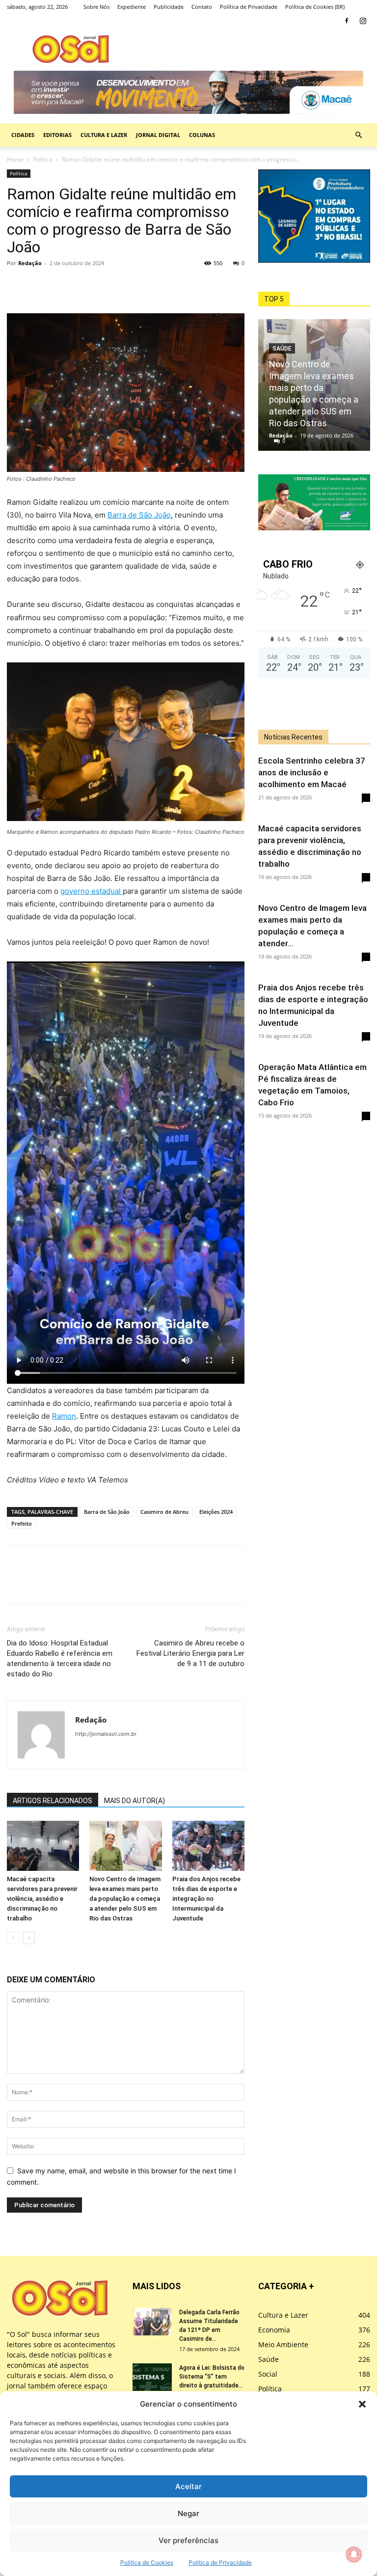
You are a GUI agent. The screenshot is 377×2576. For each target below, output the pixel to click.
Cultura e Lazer (104, 135)
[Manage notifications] (354, 2554)
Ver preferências (188, 2540)
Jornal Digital (158, 135)
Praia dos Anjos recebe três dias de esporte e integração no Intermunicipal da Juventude (206, 1899)
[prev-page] (13, 1938)
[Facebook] (347, 21)
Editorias (57, 135)
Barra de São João (139, 515)
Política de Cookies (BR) (315, 7)
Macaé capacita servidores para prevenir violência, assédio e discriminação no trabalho (42, 1899)
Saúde (282, 349)
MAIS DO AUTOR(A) (135, 1801)
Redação (30, 263)
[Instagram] (363, 21)
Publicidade (169, 7)
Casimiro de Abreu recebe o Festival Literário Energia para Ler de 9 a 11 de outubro (190, 1653)
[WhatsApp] (62, 285)
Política (43, 159)
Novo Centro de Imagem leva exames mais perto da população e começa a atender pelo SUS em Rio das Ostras (125, 1899)
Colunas (202, 135)
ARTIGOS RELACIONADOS (53, 1801)
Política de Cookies (147, 2562)
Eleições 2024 (216, 1512)
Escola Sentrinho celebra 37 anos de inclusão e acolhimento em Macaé (312, 772)
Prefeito (22, 1523)
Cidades (23, 135)
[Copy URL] (84, 285)
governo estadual (92, 891)
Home (15, 159)
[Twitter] (39, 285)
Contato (202, 7)
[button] (362, 2404)
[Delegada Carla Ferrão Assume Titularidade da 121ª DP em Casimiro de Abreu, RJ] (152, 2322)
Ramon (64, 1416)
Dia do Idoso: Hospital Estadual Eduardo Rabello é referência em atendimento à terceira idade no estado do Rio (60, 1658)
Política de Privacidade (220, 2562)
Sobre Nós (96, 7)
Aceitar (188, 2486)
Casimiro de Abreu (164, 1512)
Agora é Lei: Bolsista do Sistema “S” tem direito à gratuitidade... (212, 2377)
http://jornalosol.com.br (106, 1734)
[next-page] (29, 1938)
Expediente (132, 7)
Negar (188, 2513)
